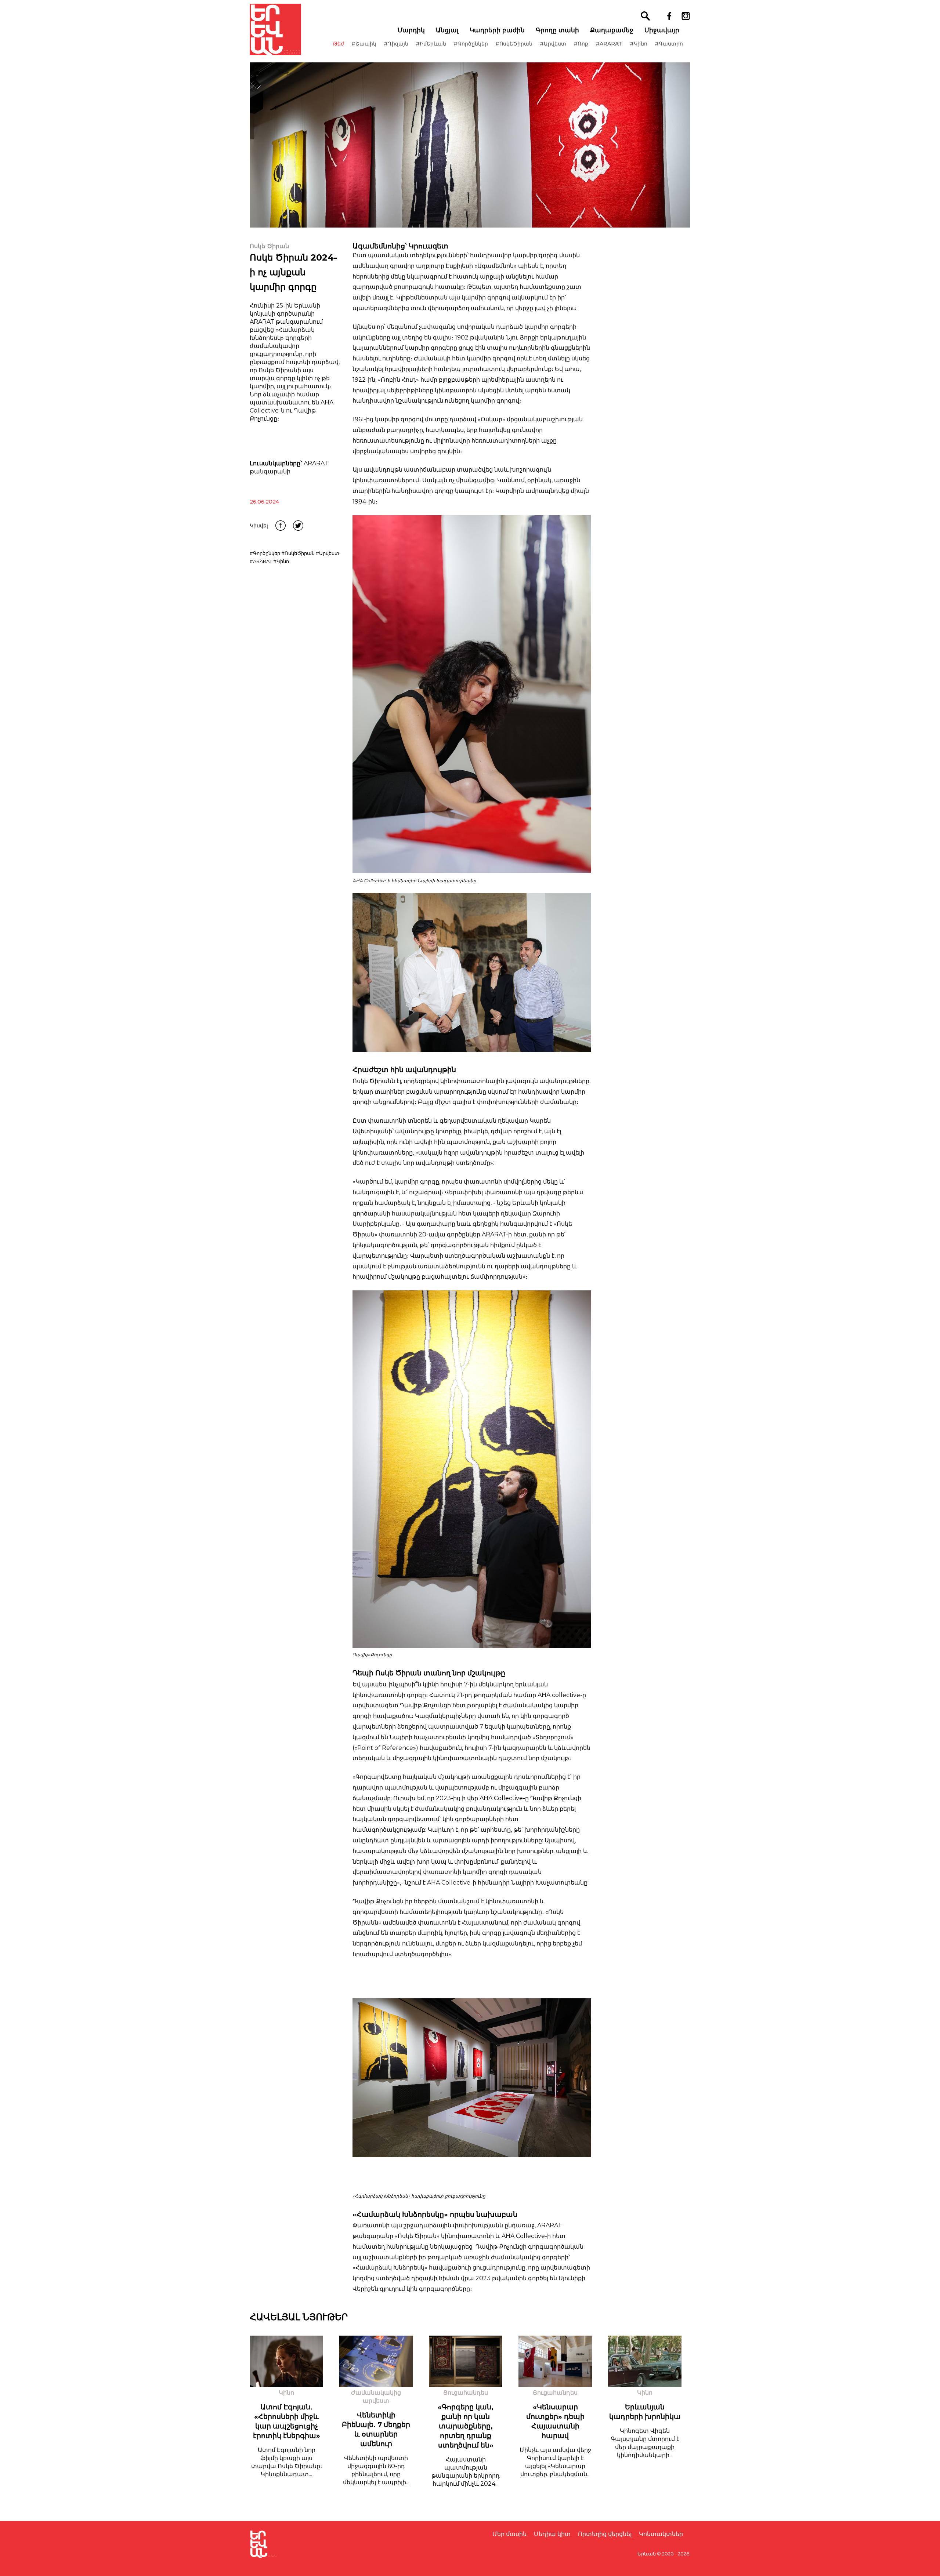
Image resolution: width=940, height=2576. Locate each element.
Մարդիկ (411, 30)
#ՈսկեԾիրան (514, 44)
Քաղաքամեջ (612, 30)
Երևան (647, 2554)
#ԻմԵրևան (431, 44)
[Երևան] (275, 29)
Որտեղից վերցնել (605, 2534)
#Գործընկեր (471, 44)
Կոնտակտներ (661, 2534)
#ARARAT (609, 44)
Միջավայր (662, 30)
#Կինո (639, 44)
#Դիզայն (396, 44)
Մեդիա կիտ (552, 2534)
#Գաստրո (669, 44)
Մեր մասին (509, 2534)
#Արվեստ (553, 44)
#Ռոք (581, 44)
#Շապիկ (364, 44)
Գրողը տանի (557, 30)
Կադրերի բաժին (497, 30)
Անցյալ (447, 30)
